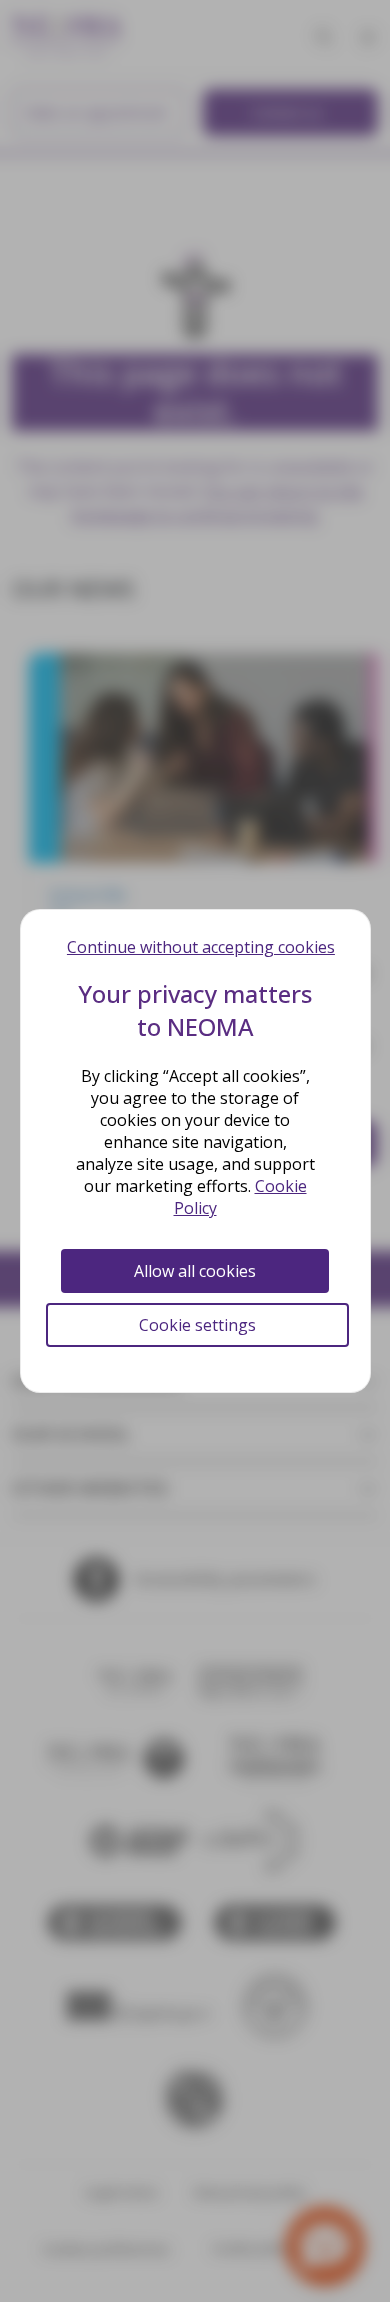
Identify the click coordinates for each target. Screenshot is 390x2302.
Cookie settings (197, 1325)
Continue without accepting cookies (201, 947)
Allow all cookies (195, 1271)
